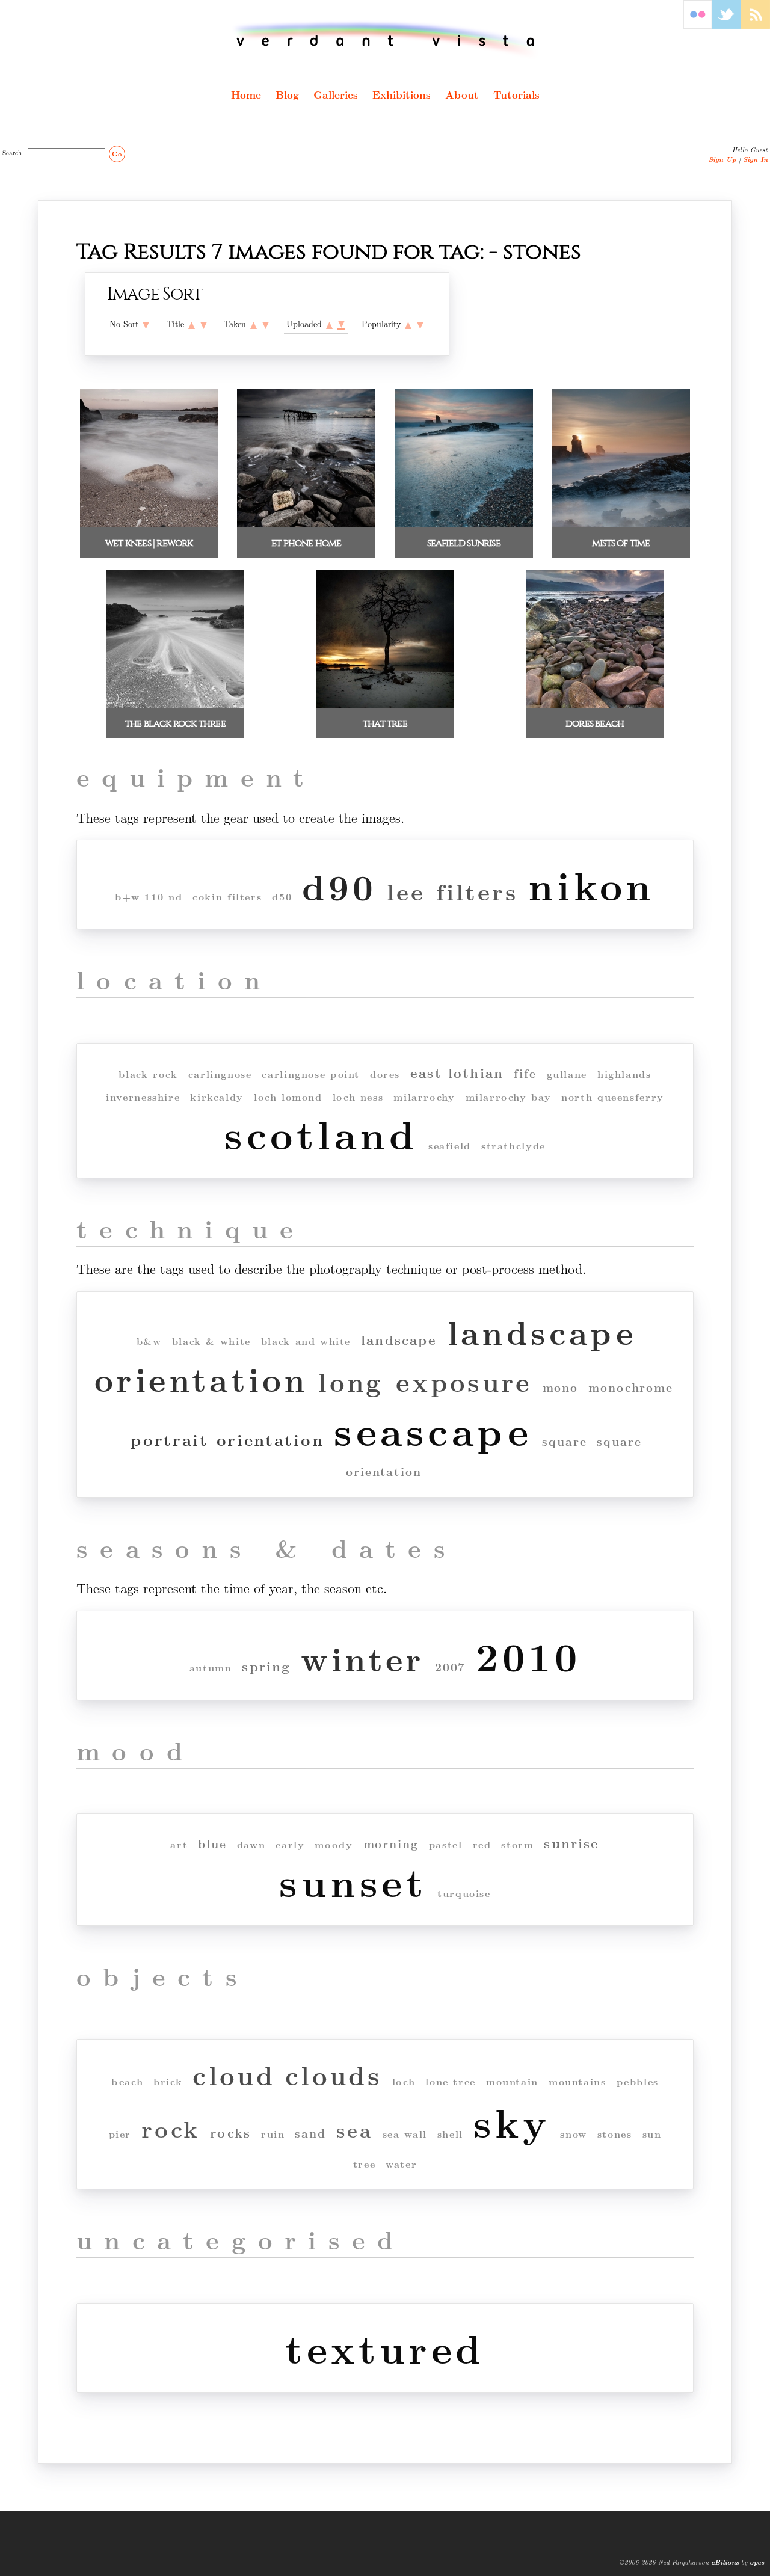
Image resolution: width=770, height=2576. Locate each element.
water (401, 2164)
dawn (251, 1844)
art (179, 1844)
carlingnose (220, 1074)
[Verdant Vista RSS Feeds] (756, 25)
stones (615, 2134)
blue (212, 1844)
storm (517, 1844)
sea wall (405, 2134)
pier (120, 2134)
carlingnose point (311, 1074)
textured (385, 2348)
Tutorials (516, 94)
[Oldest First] (254, 324)
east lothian (457, 1073)
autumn (211, 1668)
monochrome (631, 1387)
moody (334, 1844)
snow (573, 2134)
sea (354, 2129)
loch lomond (288, 1097)
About (462, 94)
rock (171, 2128)
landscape (399, 1340)
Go (117, 154)
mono (561, 1387)
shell (450, 2134)
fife (525, 1073)
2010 (528, 1655)
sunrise (571, 1843)
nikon (592, 884)
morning (391, 1844)
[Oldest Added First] (329, 324)
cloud (234, 2075)
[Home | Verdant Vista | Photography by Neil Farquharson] (385, 40)
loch (404, 2081)
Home (246, 94)
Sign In (755, 159)
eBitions (725, 2562)
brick (168, 2081)
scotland (321, 1133)
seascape (433, 1430)
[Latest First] (266, 324)
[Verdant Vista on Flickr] (698, 25)
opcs (757, 2562)
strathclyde (513, 1145)
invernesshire (143, 1097)
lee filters (452, 891)
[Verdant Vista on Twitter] (727, 25)
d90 (339, 886)
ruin (273, 2134)
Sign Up (722, 159)
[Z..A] (204, 324)
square (564, 1441)
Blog (287, 94)
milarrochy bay (509, 1097)
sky (512, 2122)
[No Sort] (146, 324)
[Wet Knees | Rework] (149, 524)
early (290, 1844)
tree (364, 2164)
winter (362, 1658)
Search (14, 152)
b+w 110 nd (149, 896)
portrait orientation (227, 1439)
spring (266, 1666)
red (482, 1844)
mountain (512, 2081)
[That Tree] (385, 705)
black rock (148, 1074)
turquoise (464, 1893)
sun (652, 2134)
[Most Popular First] (420, 324)
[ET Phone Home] (306, 524)
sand (310, 2133)
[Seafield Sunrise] (464, 524)
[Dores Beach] (595, 705)
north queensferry (613, 1097)
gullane (567, 1074)
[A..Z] (192, 324)
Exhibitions (402, 94)
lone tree (451, 2081)
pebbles (638, 2081)
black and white (306, 1341)
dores (385, 1074)
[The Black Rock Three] (175, 705)
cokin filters (227, 896)
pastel (446, 1844)
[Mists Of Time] (621, 524)
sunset (353, 1881)
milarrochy (424, 1097)
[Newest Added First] (341, 324)
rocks (230, 2132)
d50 (282, 896)
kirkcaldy (217, 1097)
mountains (577, 2081)
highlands (624, 1074)
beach (127, 2081)
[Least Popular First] (408, 324)
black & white (211, 1341)
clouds (334, 2075)
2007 (451, 1667)
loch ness (358, 1097)
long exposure (425, 1381)
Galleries (336, 94)
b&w (149, 1341)
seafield (450, 1145)
